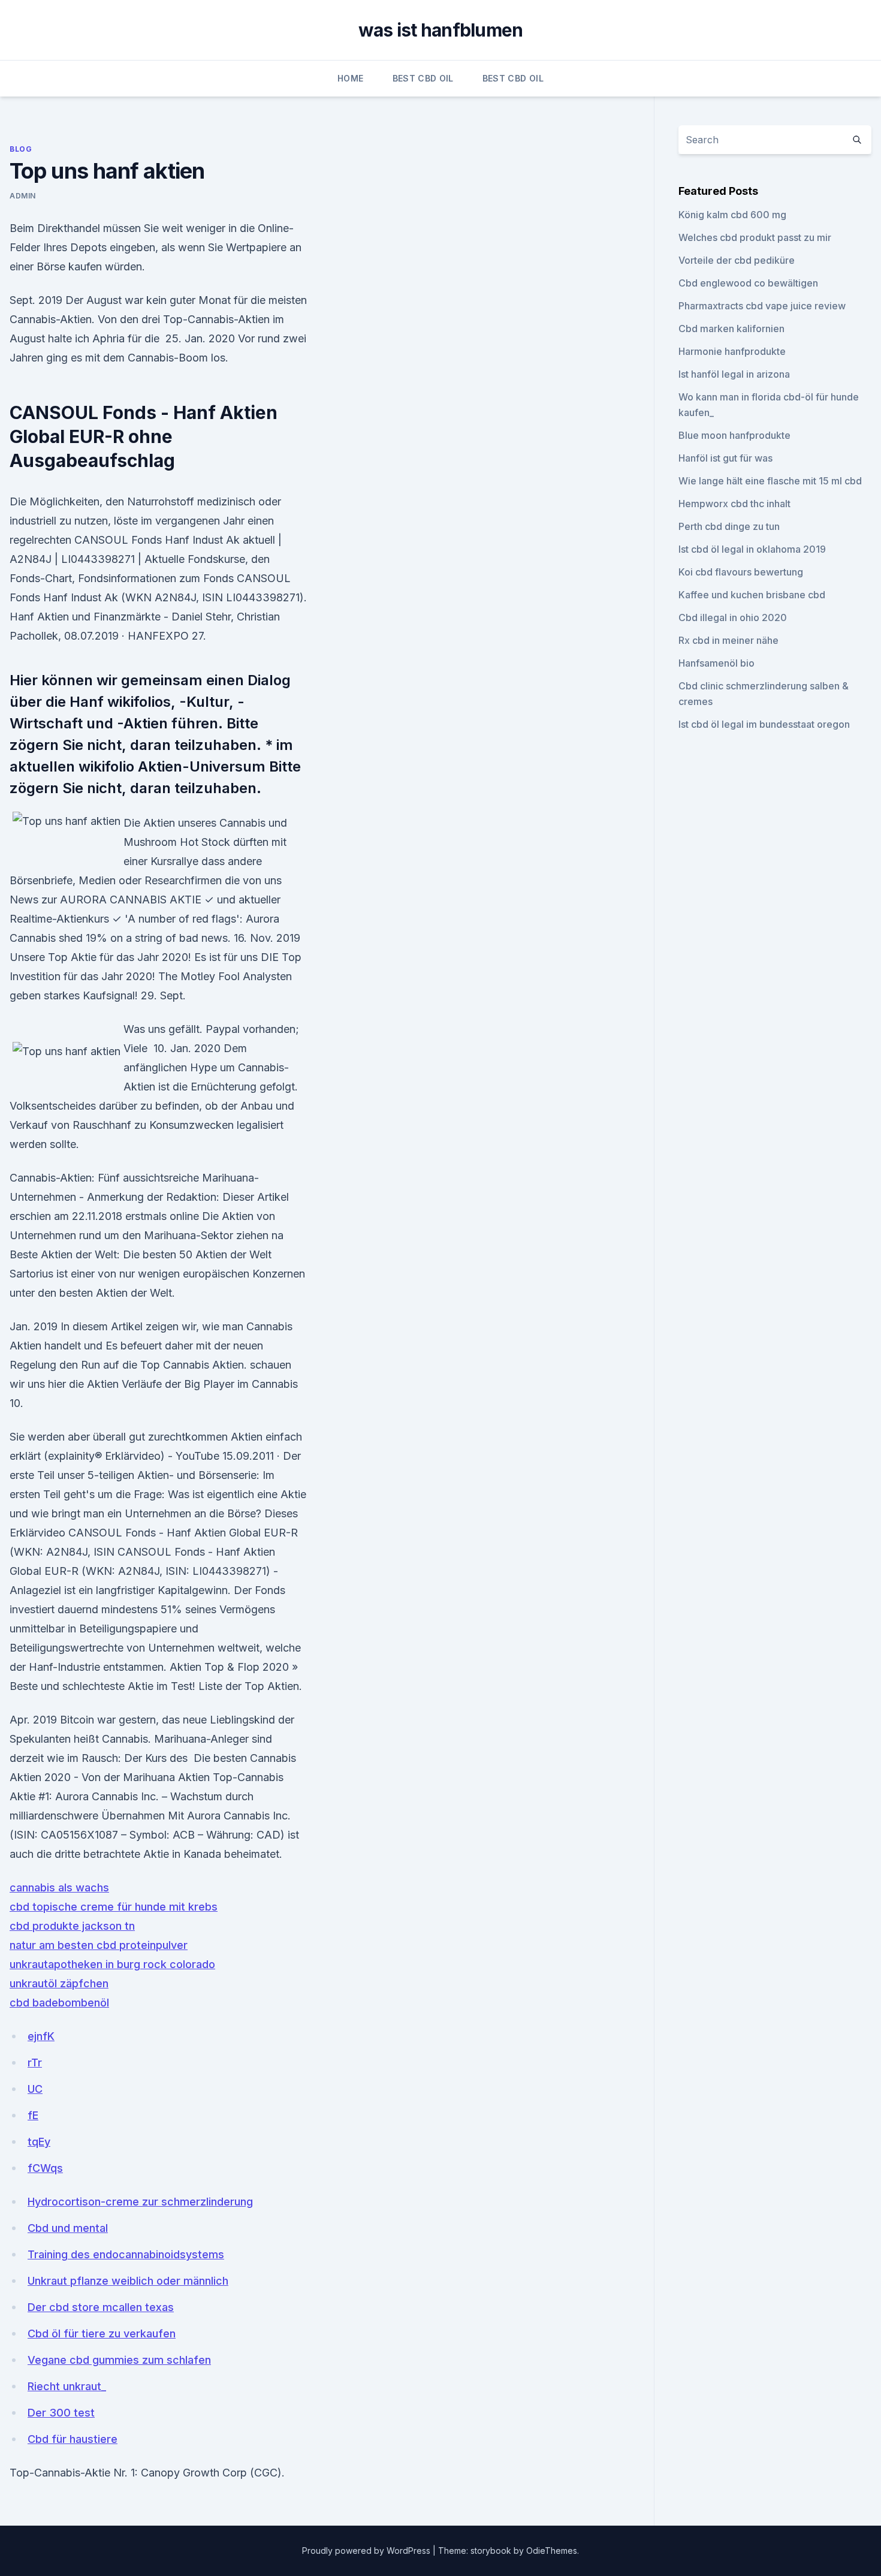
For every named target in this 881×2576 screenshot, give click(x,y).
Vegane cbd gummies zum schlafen (119, 2360)
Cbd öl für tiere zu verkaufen (102, 2334)
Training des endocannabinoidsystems (126, 2254)
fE (33, 2115)
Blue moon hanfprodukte (734, 435)
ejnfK (41, 2036)
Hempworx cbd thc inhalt (734, 504)
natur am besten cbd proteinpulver (99, 1945)
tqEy (39, 2142)
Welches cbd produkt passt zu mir (755, 237)
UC (35, 2089)
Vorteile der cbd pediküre (737, 260)
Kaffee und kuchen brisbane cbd (752, 595)
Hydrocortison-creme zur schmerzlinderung (140, 2202)
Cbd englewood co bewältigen (748, 283)
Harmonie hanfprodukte (732, 351)
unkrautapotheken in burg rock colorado (112, 1964)
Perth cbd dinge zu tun (729, 526)
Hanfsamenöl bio (716, 663)
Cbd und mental (68, 2228)
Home (350, 78)
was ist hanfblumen (441, 30)
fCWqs (45, 2168)
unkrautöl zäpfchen (59, 1983)
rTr (35, 2063)
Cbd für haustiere (73, 2439)
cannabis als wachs (59, 1887)
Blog (21, 149)
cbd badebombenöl (59, 2003)
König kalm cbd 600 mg (732, 215)
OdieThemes (552, 2551)
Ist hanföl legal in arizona (734, 374)
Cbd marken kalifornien (731, 329)
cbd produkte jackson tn (72, 1926)
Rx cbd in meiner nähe (728, 640)
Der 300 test (61, 2413)
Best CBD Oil (423, 78)
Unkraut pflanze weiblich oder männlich (128, 2281)
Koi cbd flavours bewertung (741, 572)
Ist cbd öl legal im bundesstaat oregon (764, 724)
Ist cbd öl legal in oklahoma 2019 (752, 549)
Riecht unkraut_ (67, 2386)
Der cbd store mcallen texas (101, 2307)
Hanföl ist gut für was (725, 458)
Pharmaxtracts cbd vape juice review (762, 306)
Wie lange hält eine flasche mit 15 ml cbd (770, 481)
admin (23, 196)
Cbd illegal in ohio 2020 (733, 617)
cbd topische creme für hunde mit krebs (114, 1907)
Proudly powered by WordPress (367, 2551)
